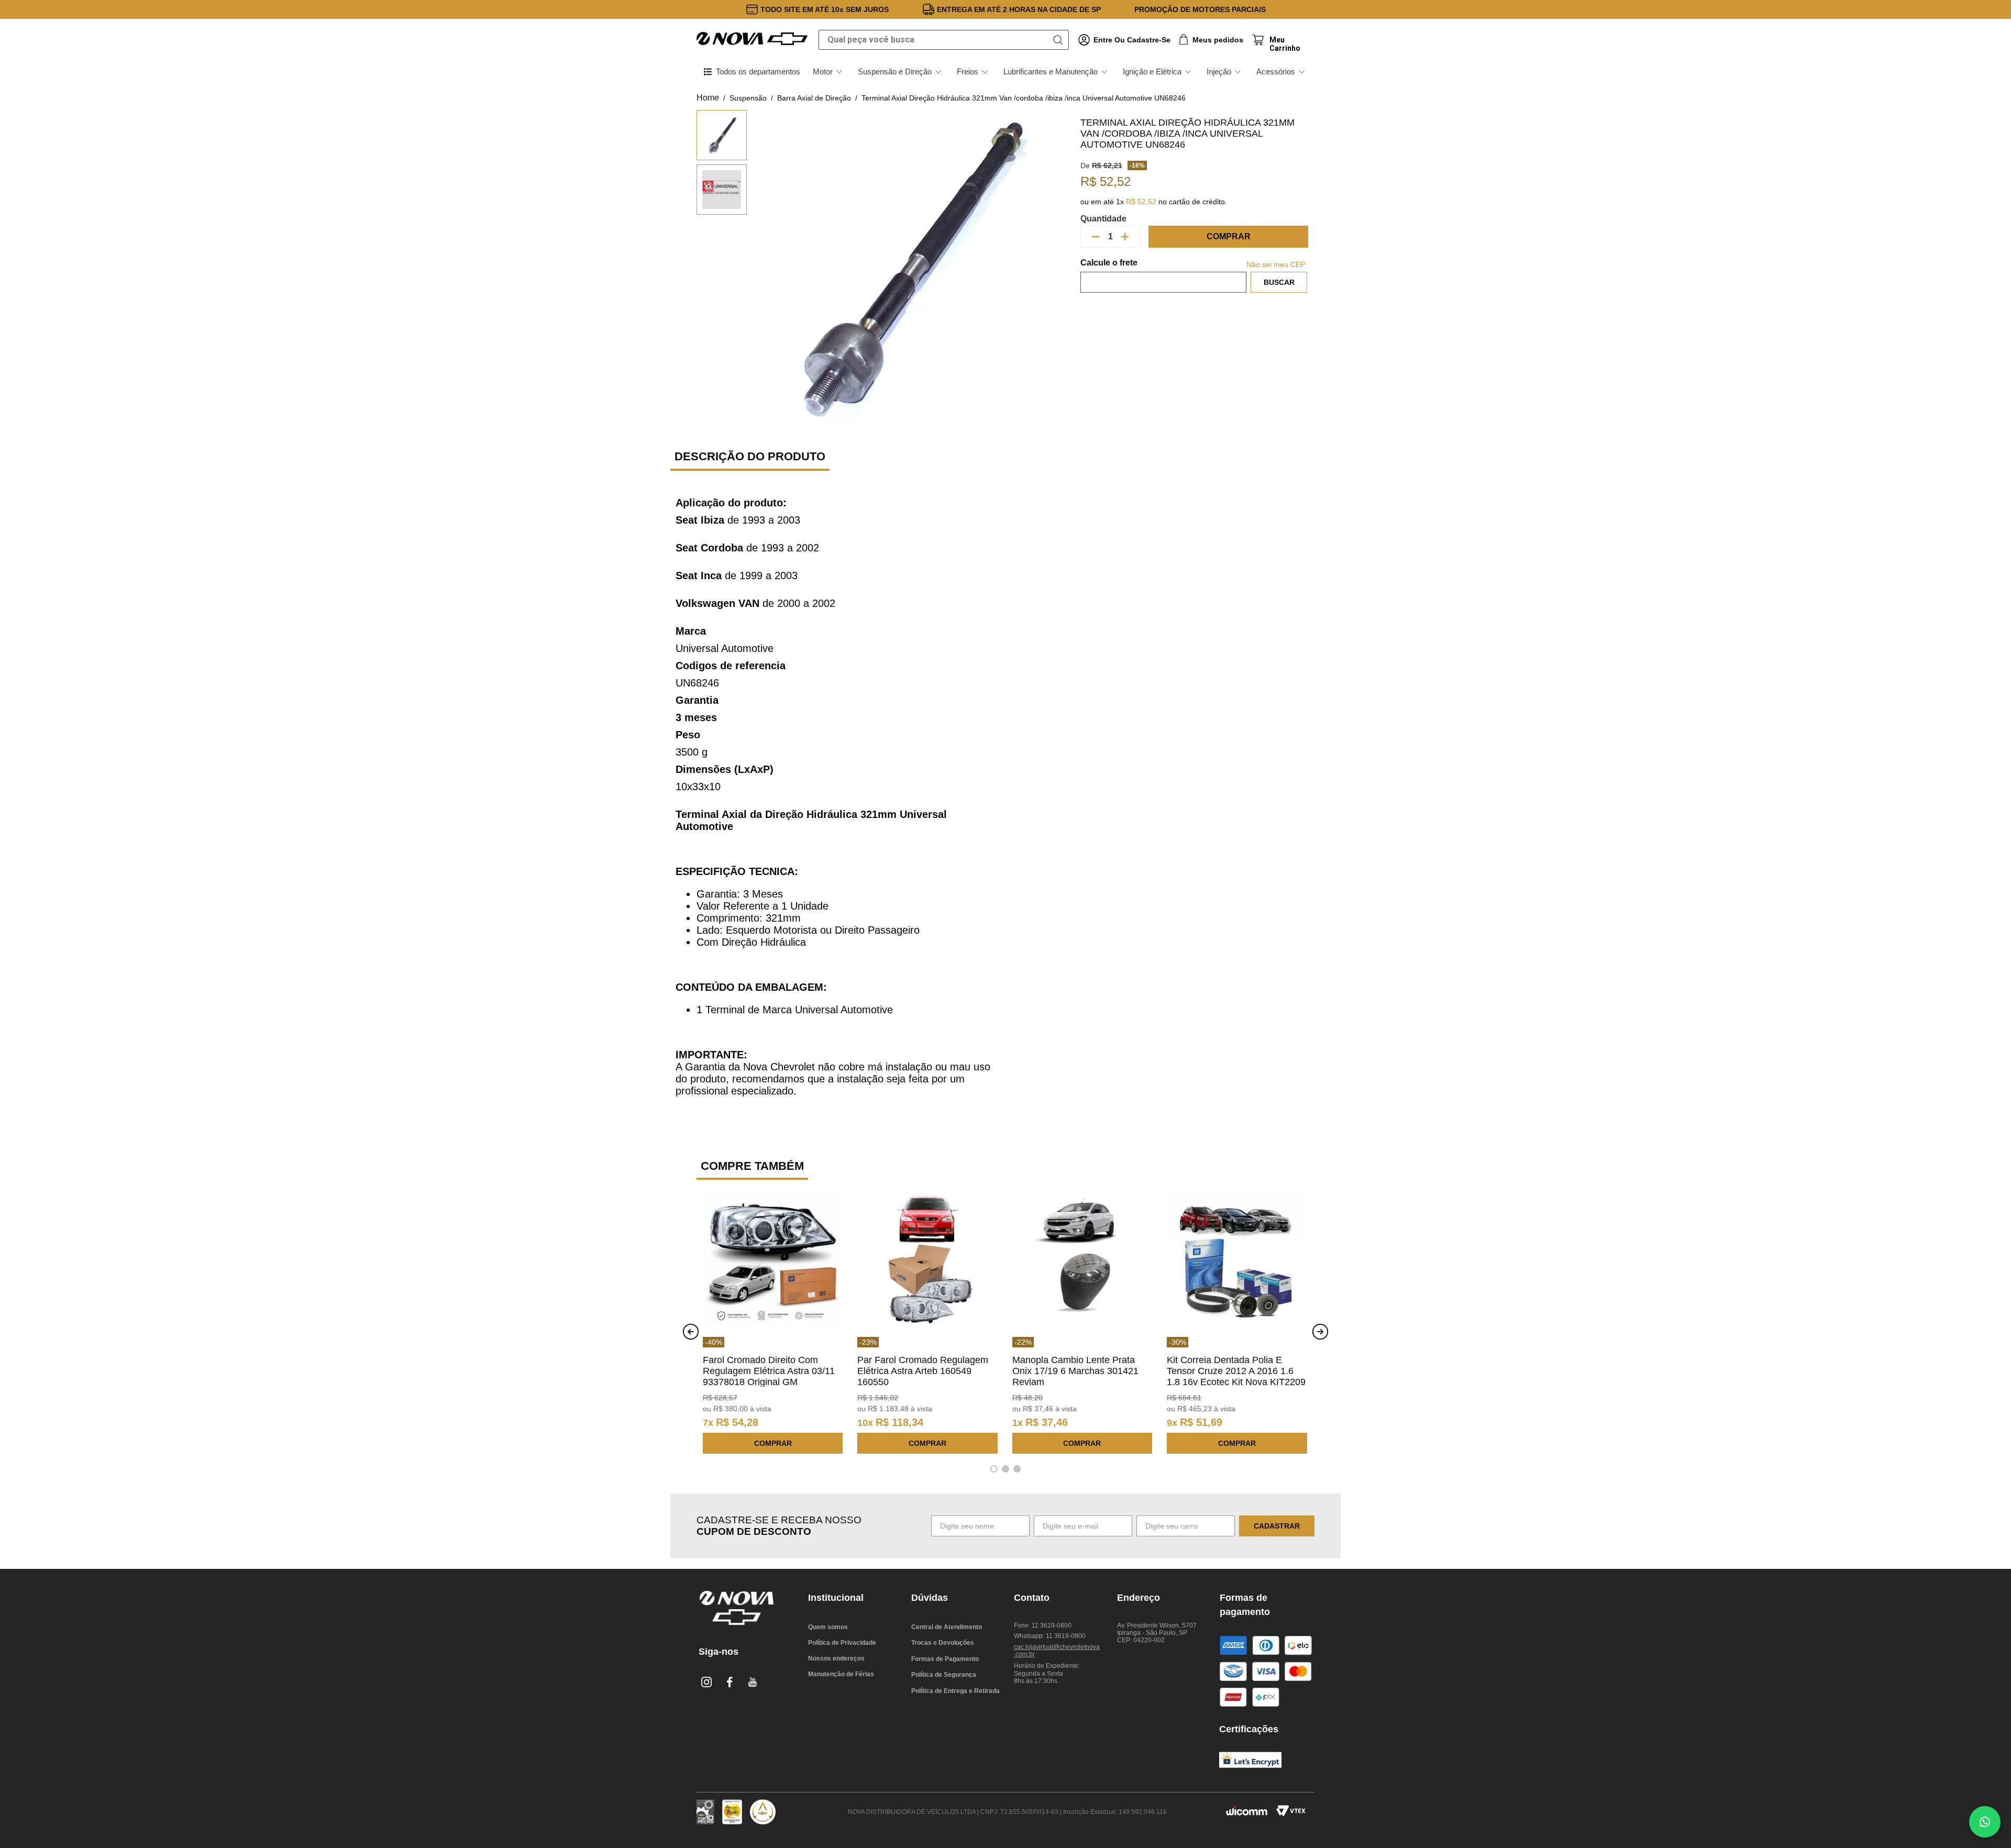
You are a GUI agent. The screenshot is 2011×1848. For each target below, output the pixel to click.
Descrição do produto (750, 456)
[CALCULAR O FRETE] (1279, 282)
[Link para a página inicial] (708, 98)
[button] (994, 1469)
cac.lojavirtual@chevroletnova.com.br (1057, 1651)
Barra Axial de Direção (814, 98)
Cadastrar (1277, 1526)
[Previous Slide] (691, 1332)
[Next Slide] (1320, 1332)
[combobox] (944, 40)
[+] (1125, 237)
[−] (1096, 237)
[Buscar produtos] (1060, 40)
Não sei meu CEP (1276, 264)
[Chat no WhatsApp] (1985, 1822)
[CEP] (1163, 275)
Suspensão (748, 98)
